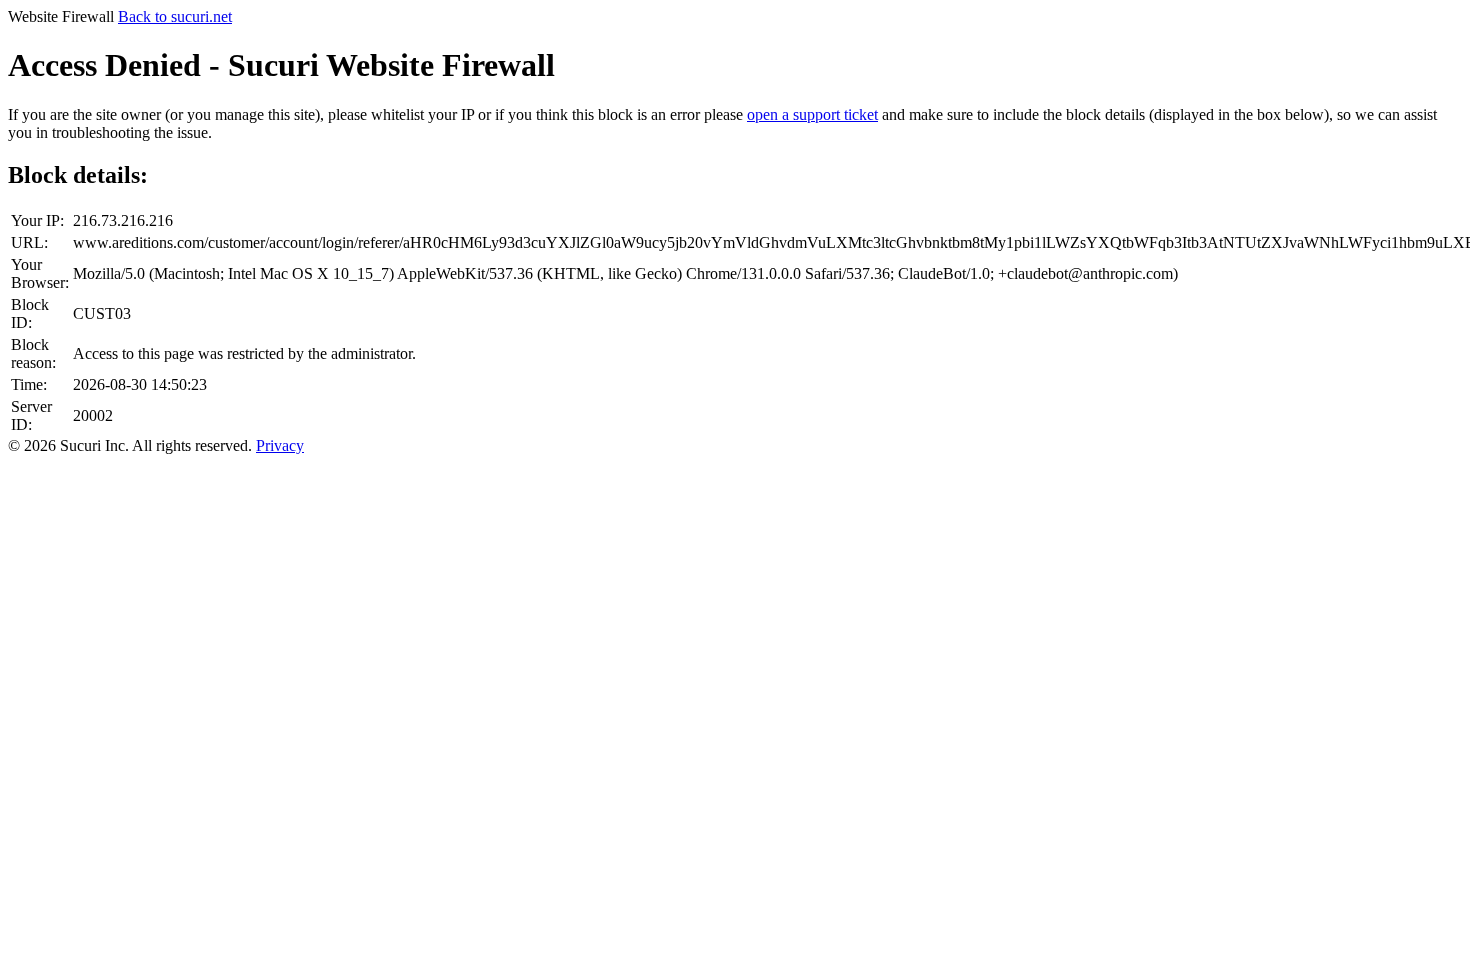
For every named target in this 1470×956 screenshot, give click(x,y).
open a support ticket (812, 114)
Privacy (280, 445)
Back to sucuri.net (175, 16)
